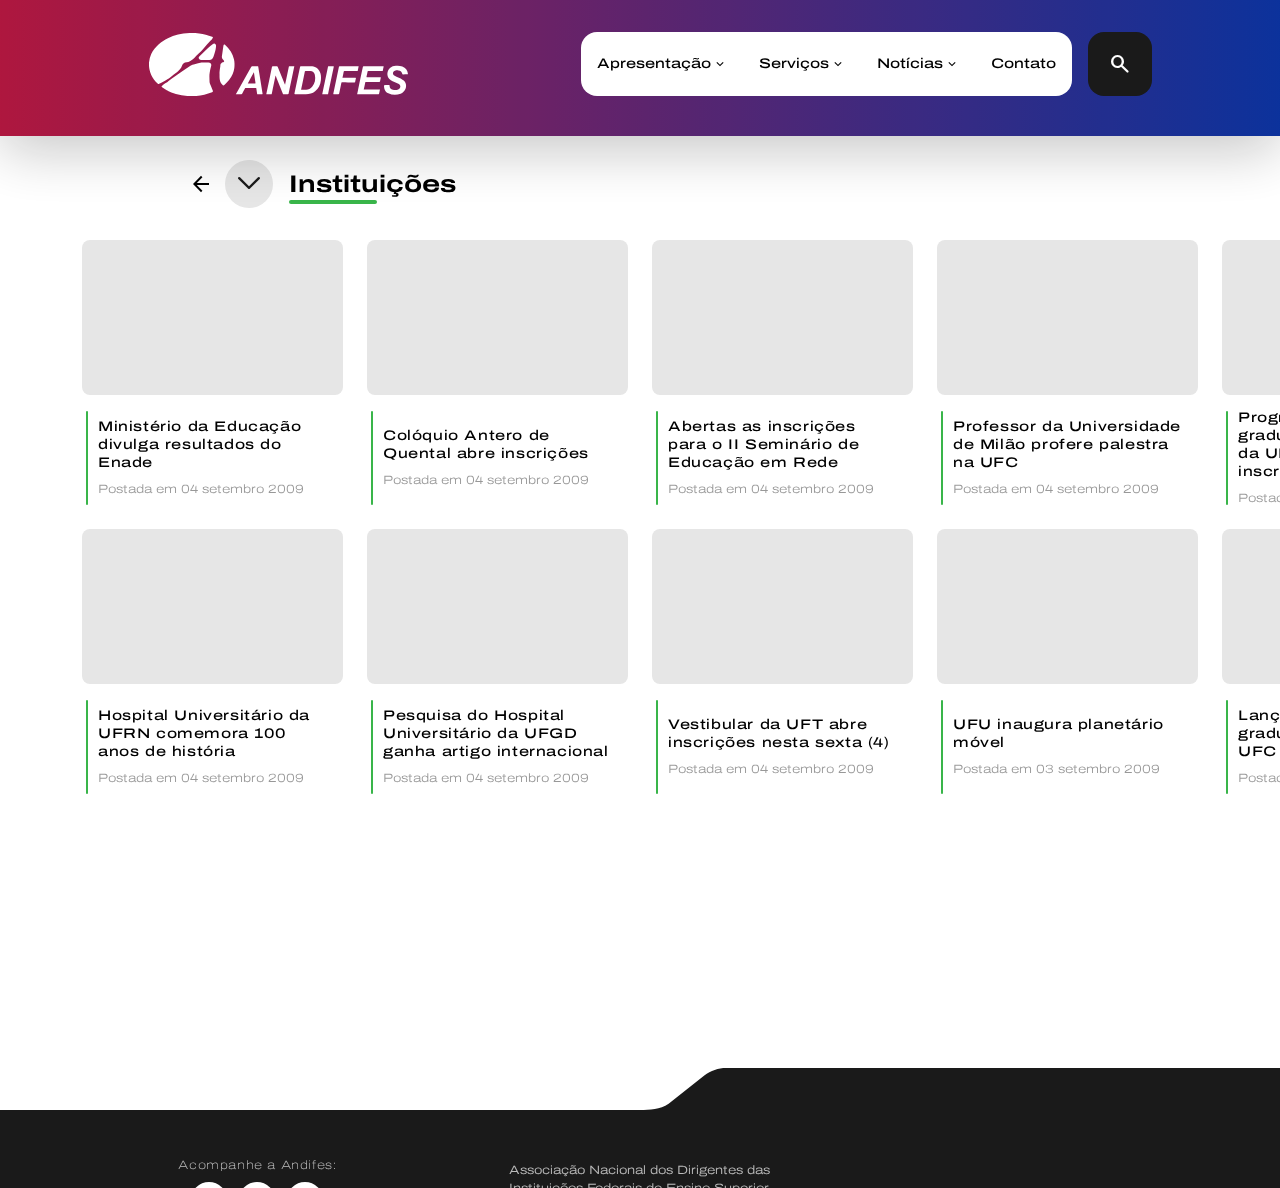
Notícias (910, 64)
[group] (212, 372)
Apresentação (654, 64)
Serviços (794, 64)
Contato (1023, 64)
